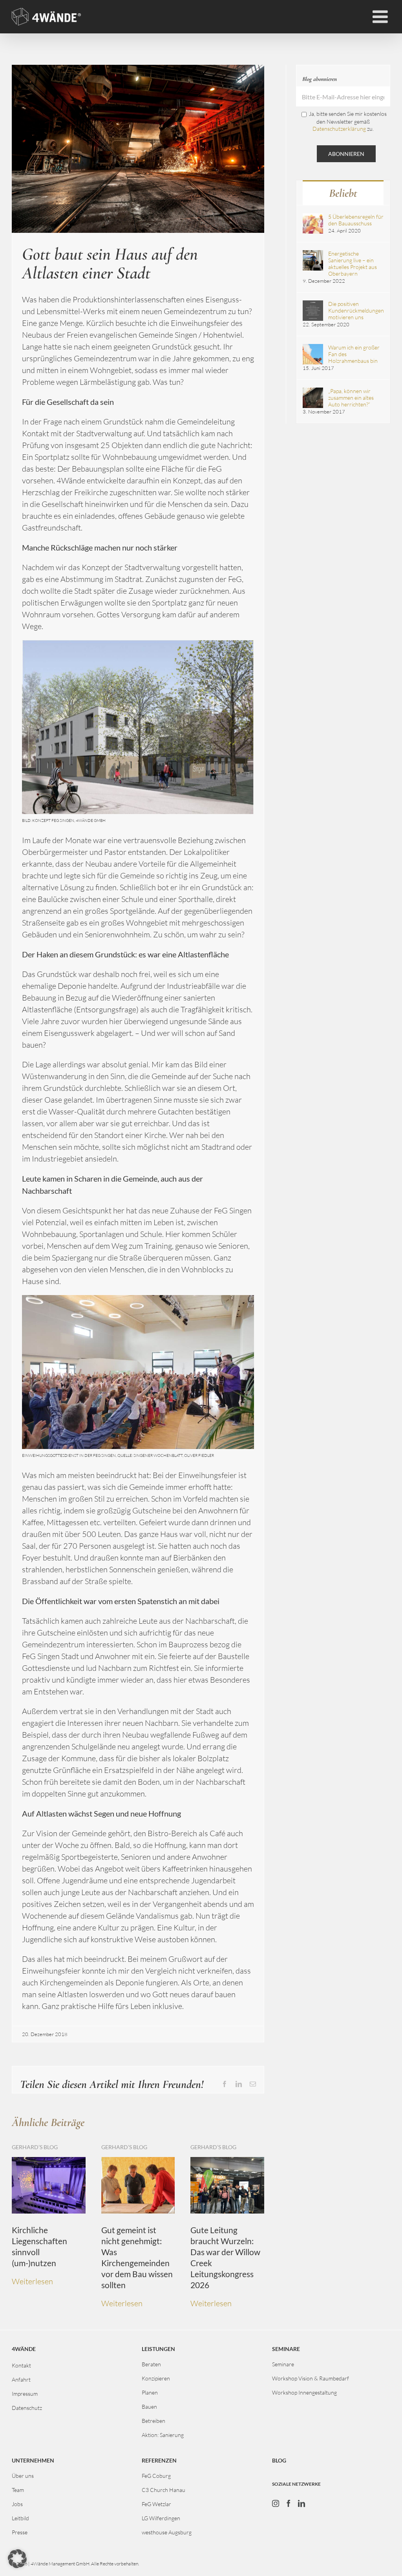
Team (18, 2490)
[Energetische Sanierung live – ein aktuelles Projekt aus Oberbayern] (313, 253)
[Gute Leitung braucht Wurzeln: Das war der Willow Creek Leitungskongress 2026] (227, 2162)
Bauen (149, 2407)
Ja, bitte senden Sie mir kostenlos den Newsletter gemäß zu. (348, 121)
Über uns (23, 2476)
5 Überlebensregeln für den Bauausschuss (356, 220)
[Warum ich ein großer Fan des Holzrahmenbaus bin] (313, 347)
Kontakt (21, 2365)
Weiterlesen (32, 2281)
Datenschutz (27, 2408)
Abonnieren (346, 154)
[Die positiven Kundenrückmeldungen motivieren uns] (313, 304)
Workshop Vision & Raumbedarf (311, 2378)
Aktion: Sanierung (163, 2435)
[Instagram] (276, 2503)
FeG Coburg (156, 2476)
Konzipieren (156, 2378)
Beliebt (343, 193)
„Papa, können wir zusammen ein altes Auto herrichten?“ (351, 398)
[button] (17, 2559)
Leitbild (20, 2518)
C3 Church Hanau (164, 2490)
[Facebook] (289, 2503)
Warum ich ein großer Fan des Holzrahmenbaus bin (354, 354)
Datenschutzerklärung (339, 129)
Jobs (17, 2504)
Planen (150, 2392)
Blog (279, 2460)
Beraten (151, 2364)
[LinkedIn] (301, 2503)
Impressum (25, 2394)
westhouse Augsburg (167, 2532)
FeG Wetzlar (156, 2504)
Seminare (283, 2364)
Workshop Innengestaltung (304, 2392)
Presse (20, 2532)
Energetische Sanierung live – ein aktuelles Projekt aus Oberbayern (353, 263)
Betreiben (153, 2421)
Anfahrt (21, 2379)
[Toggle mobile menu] (381, 17)
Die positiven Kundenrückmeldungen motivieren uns (356, 310)
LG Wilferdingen (161, 2518)
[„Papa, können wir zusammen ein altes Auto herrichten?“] (313, 391)
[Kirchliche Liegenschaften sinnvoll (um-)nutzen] (49, 2162)
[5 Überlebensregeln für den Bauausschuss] (313, 217)
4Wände (24, 2349)
